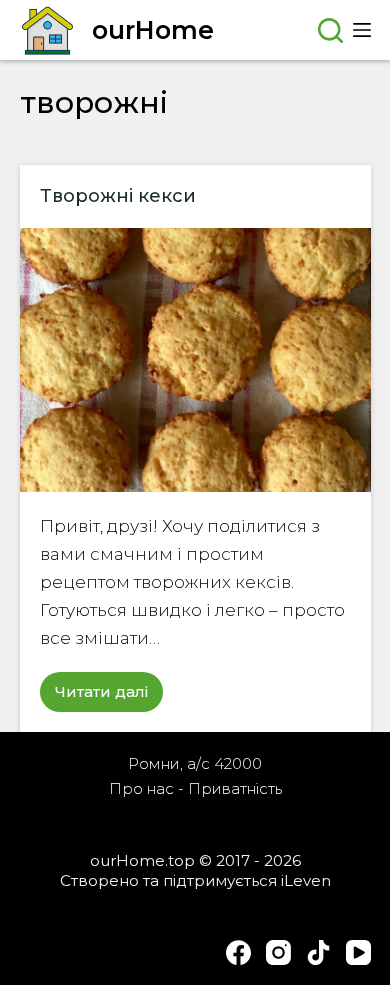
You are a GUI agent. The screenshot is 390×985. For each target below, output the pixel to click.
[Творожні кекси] (195, 359)
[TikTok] (318, 952)
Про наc (141, 788)
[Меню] (362, 30)
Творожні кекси (118, 196)
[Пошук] (330, 30)
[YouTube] (358, 952)
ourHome (153, 30)
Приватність (235, 788)
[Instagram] (278, 952)
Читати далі (109, 697)
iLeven (306, 880)
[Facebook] (238, 952)
